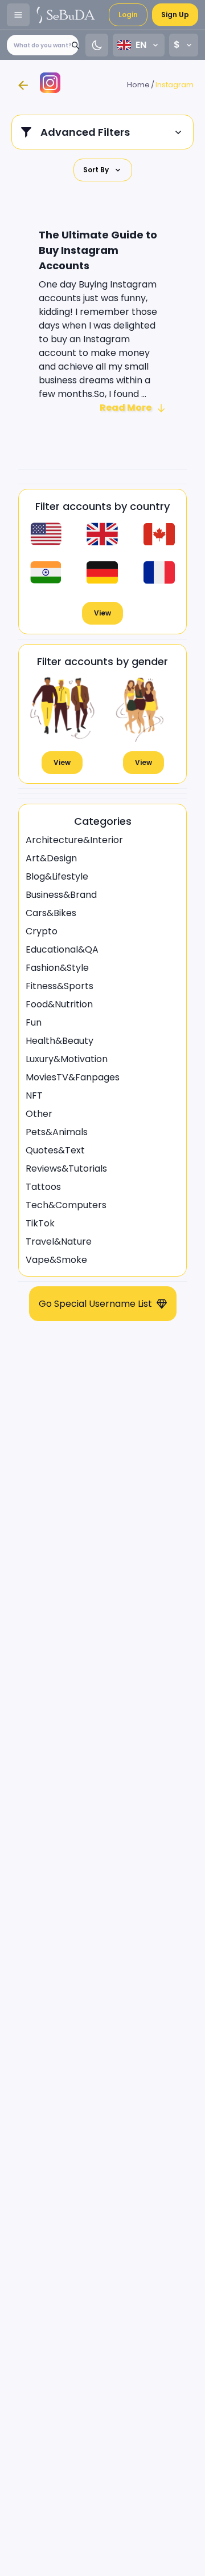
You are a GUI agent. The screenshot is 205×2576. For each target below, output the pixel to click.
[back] (23, 85)
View (102, 613)
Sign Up (175, 15)
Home (138, 85)
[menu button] (18, 15)
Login (128, 15)
